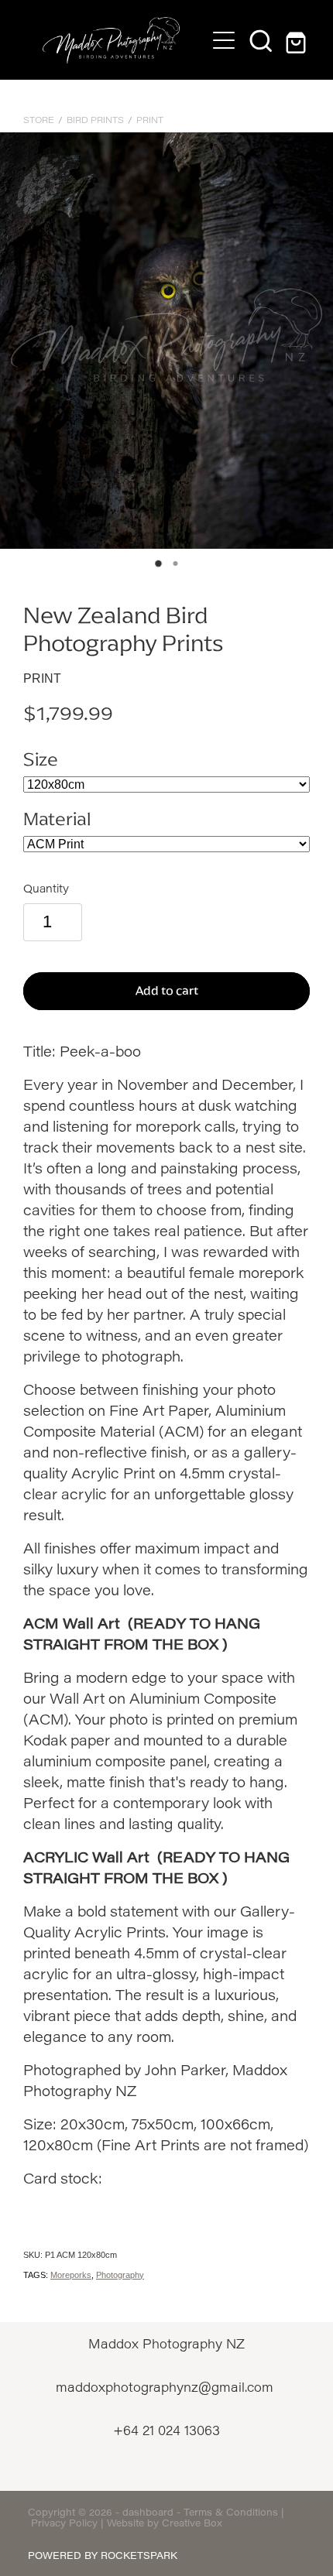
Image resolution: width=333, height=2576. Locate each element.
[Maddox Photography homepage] (111, 40)
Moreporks (71, 2275)
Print (150, 120)
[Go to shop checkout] (298, 40)
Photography (120, 2275)
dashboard (148, 2512)
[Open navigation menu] (224, 40)
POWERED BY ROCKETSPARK (103, 2555)
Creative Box (192, 2523)
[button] (261, 40)
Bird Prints (95, 120)
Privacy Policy (64, 2523)
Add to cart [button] (167, 990)
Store (39, 120)
